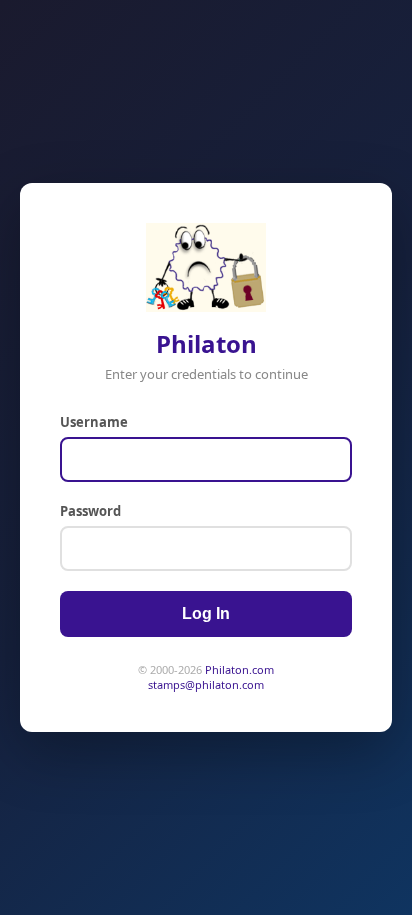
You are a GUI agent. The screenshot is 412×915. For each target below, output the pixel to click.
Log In (206, 613)
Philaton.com (239, 669)
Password (90, 511)
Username (94, 422)
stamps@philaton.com (206, 684)
